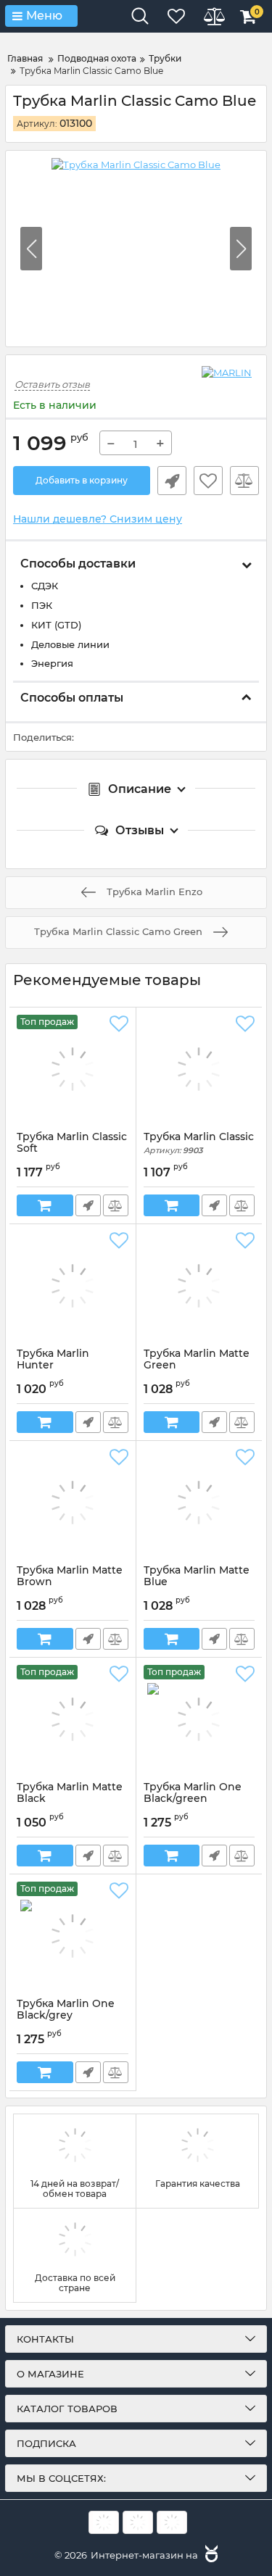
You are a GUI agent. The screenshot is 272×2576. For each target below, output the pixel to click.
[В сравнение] (244, 481)
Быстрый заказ (172, 481)
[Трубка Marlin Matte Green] (199, 1286)
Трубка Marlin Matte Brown (70, 1583)
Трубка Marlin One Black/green (193, 1800)
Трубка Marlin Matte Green (197, 1366)
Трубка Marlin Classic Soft (72, 1150)
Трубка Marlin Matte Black (70, 1800)
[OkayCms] (210, 2555)
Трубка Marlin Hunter (53, 1366)
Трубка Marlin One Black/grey (66, 2016)
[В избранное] (208, 481)
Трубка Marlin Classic (199, 1143)
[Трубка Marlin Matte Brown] (73, 1503)
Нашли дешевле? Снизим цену (98, 519)
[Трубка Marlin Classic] (199, 1069)
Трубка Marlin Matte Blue (197, 1583)
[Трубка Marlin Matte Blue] (199, 1503)
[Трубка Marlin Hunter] (73, 1286)
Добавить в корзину (82, 480)
